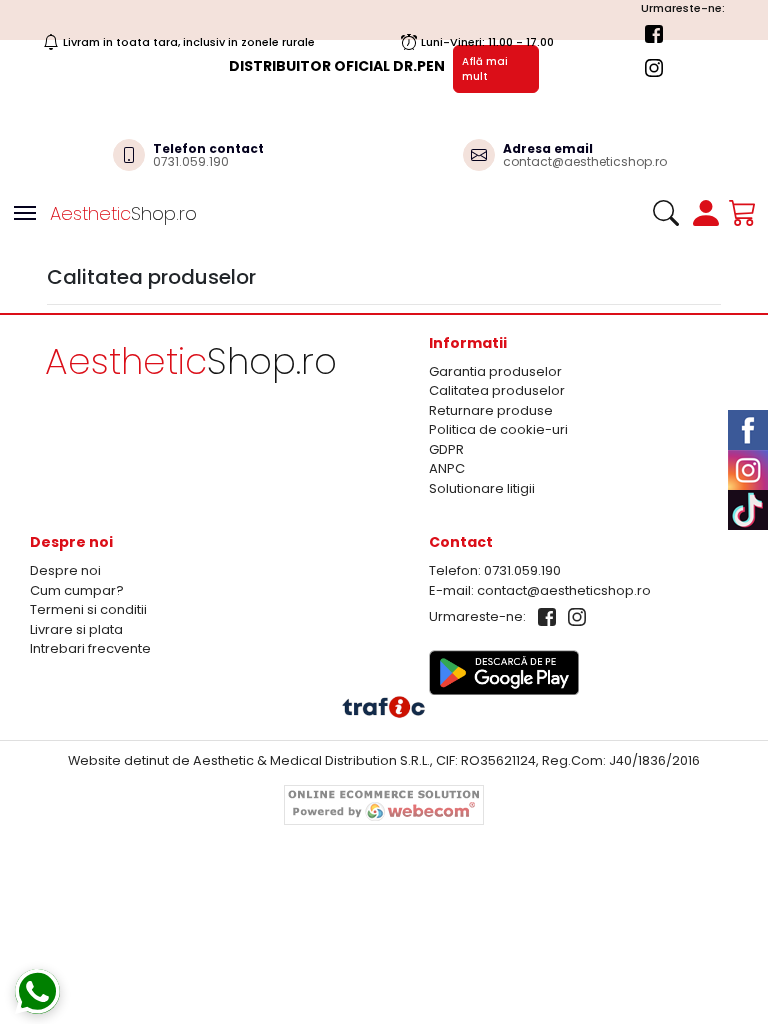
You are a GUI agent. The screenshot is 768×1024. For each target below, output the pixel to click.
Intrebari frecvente (90, 648)
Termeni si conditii (88, 609)
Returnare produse (491, 410)
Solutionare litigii (482, 488)
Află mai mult (485, 69)
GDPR (446, 449)
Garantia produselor (495, 371)
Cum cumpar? (77, 590)
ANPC (447, 468)
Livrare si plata (76, 629)
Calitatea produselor (497, 390)
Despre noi (65, 570)
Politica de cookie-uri (498, 429)
